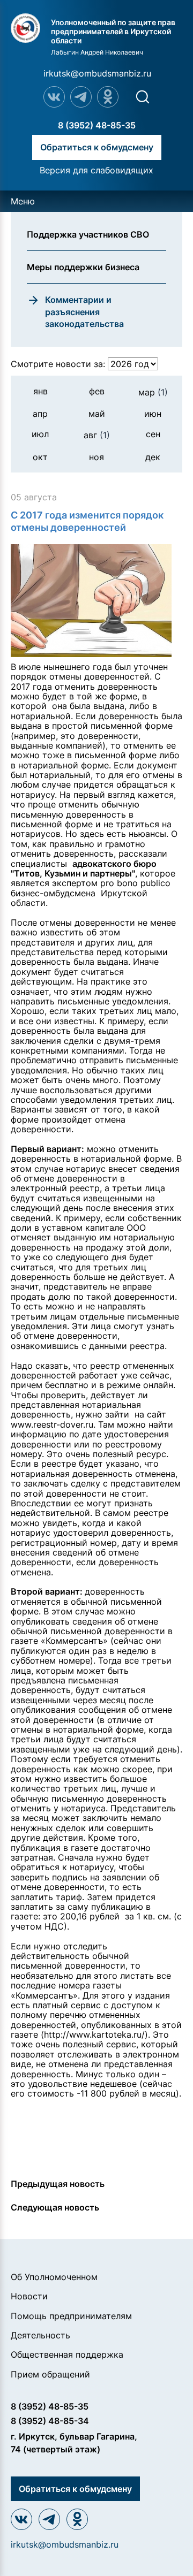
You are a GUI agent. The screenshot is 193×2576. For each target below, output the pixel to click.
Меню (23, 201)
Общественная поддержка (67, 2354)
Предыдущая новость (58, 2184)
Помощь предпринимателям (71, 2316)
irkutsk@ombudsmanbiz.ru (97, 73)
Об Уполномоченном (54, 2277)
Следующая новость (55, 2207)
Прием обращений (50, 2374)
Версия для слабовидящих (96, 170)
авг (97, 435)
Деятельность (40, 2335)
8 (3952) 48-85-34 (50, 2421)
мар (153, 392)
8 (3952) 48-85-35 (97, 125)
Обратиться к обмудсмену (97, 147)
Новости (29, 2296)
